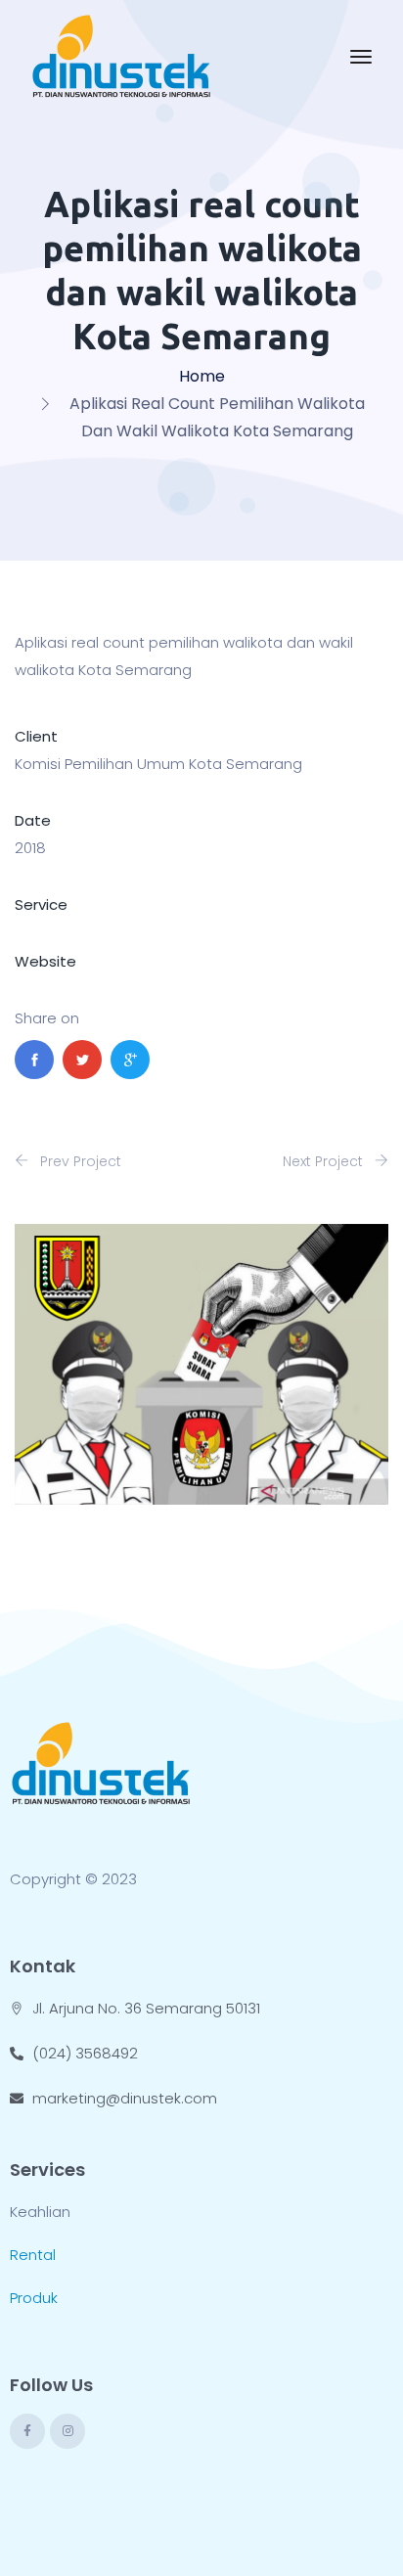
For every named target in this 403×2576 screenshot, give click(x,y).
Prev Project (79, 1161)
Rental (33, 2255)
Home (202, 376)
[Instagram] (67, 2431)
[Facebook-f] (27, 2431)
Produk (34, 2298)
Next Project (325, 1161)
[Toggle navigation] (361, 57)
